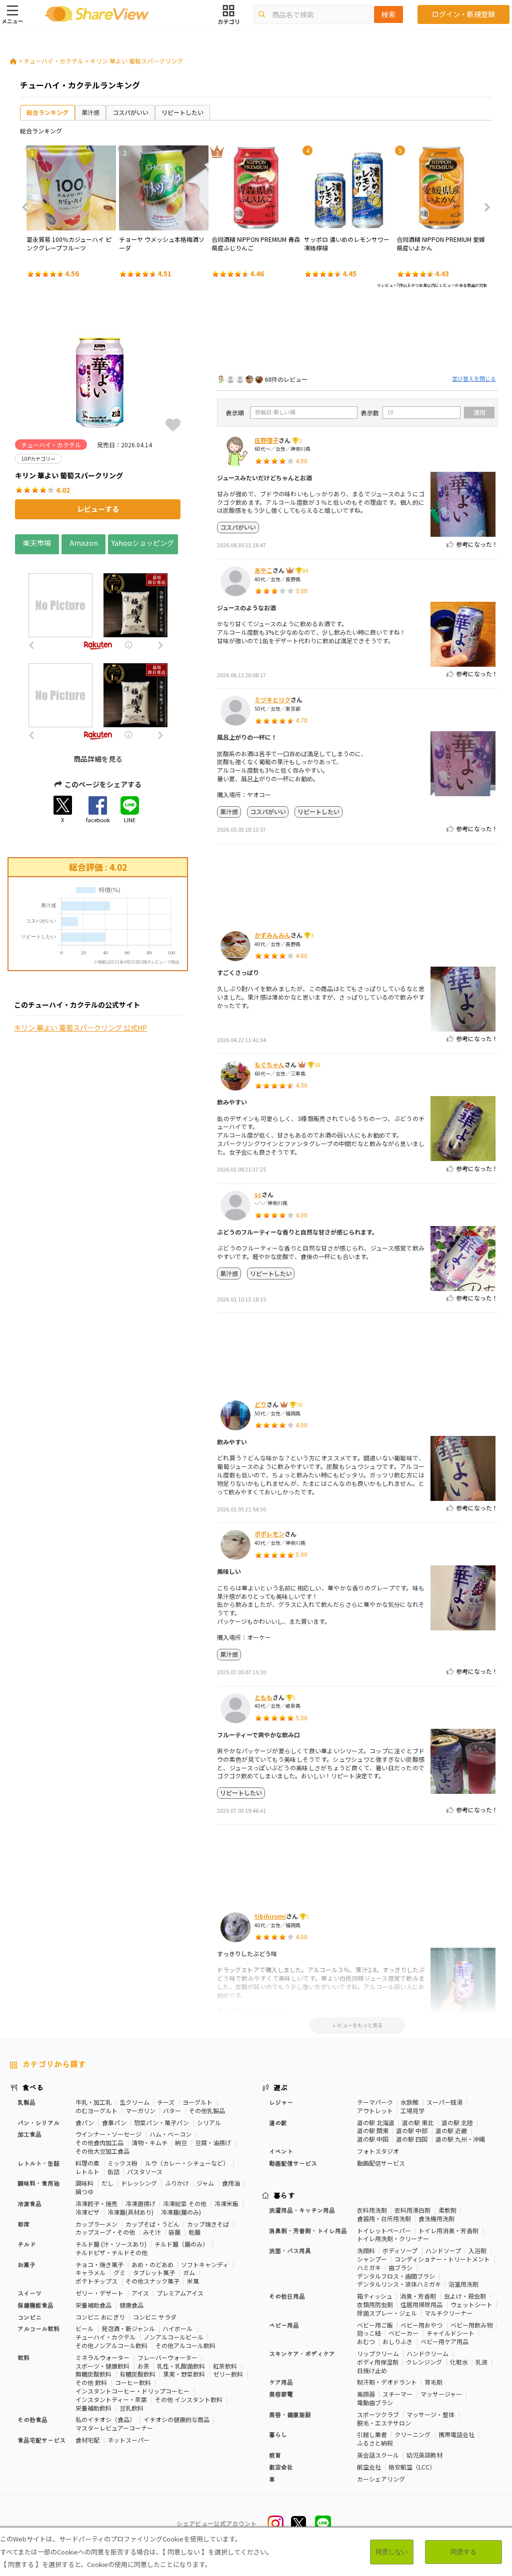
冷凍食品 (29, 2203)
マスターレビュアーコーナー (114, 2428)
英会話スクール (378, 2455)
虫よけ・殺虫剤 (465, 2296)
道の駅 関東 (373, 2130)
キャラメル (90, 2272)
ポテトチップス (96, 2281)
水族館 (409, 2102)
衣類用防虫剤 (375, 2304)
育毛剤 (433, 2382)
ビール (84, 2328)
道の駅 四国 (412, 2139)
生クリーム (134, 2102)
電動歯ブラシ (375, 2402)
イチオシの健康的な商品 (176, 2419)
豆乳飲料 (131, 2408)
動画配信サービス (381, 2163)
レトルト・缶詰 (38, 2163)
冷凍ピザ (87, 2212)
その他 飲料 (91, 2382)
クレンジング (424, 2362)
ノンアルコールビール (173, 2337)
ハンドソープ (443, 2250)
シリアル (209, 2122)
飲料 (23, 2357)
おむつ (366, 2341)
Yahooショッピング (143, 542)
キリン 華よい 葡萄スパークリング (136, 61)
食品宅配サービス (41, 2440)
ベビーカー (403, 2333)
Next (484, 207)
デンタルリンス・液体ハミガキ (399, 2284)
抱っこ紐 (369, 2333)
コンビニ (29, 2317)
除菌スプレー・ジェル (387, 2313)
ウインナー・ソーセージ (108, 2134)
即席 (23, 2224)
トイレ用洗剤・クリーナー (393, 2238)
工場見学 (412, 2110)
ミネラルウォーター (102, 2357)
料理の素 (87, 2163)
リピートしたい (182, 112)
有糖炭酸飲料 (137, 2374)
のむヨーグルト (96, 2110)
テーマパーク (375, 2102)
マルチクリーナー (448, 2313)
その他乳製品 (207, 2110)
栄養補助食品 (93, 2305)
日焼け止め (372, 2370)
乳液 (481, 2362)
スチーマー (397, 2394)
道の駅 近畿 (451, 2130)
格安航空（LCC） (412, 2467)
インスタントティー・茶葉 (111, 2399)
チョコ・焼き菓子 (99, 2264)
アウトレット (375, 2110)
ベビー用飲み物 (471, 2325)
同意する (463, 2552)
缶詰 (113, 2171)
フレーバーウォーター (167, 2357)
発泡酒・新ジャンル (128, 2328)
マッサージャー (441, 2394)
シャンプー (372, 2259)
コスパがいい (130, 112)
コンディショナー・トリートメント (442, 2259)
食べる (33, 2087)
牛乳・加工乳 (93, 2102)
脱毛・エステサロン (384, 2423)
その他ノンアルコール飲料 (111, 2345)
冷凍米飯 (226, 2203)
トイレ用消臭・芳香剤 (448, 2230)
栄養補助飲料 (93, 2408)
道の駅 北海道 (376, 2122)
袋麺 (174, 2232)
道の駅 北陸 (457, 2122)
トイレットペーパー (384, 2230)
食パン (85, 2122)
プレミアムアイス (180, 2293)
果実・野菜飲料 (184, 2374)
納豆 (181, 2142)
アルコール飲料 (38, 2328)
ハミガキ (369, 2267)
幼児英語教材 (424, 2455)
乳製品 (26, 2102)
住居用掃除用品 (421, 2304)
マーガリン (140, 2110)
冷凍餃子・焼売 (96, 2203)
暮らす (284, 2195)
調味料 (84, 2183)
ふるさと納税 (375, 2443)
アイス (140, 2293)
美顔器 (366, 2394)
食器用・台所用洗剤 (384, 2218)
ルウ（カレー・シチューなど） (187, 2163)
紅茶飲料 (225, 2366)
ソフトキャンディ (205, 2264)
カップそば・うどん (152, 2224)
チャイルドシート (450, 2333)
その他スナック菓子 (152, 2281)
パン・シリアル (38, 2122)
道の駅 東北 (418, 2122)
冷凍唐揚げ (140, 2203)
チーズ (166, 2102)
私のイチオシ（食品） (105, 2419)
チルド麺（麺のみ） (181, 2244)
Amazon (84, 542)
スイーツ (29, 2293)
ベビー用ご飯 (375, 2325)
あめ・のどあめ (152, 2264)
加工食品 (29, 2134)
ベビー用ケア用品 (444, 2341)
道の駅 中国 (373, 2139)
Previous (28, 207)
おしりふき (397, 2341)
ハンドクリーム (427, 2353)
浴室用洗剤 (463, 2284)
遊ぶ (281, 2087)
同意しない (392, 2552)
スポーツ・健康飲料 (102, 2366)
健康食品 (131, 2305)
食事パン (114, 2122)
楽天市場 (37, 542)
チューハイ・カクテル (53, 61)
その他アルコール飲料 (185, 2345)
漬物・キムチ (149, 2142)
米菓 (193, 2281)
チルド (26, 2244)
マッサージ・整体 (430, 2414)
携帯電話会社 (456, 2434)
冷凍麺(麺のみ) (181, 2212)
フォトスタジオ (378, 2151)
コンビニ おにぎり (100, 2317)
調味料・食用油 (38, 2183)
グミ (119, 2272)
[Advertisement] (357, 334)
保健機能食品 (35, 2305)
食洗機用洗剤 (436, 2218)
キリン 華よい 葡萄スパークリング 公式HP (80, 1028)
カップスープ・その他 (105, 2232)
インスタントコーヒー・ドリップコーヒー (132, 2391)
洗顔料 (366, 2250)
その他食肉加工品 (99, 2142)
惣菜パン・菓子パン (161, 2122)
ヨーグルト (197, 2102)
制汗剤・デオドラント (387, 2382)
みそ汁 (152, 2232)
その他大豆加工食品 (102, 2151)
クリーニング (412, 2434)
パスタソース (145, 2171)
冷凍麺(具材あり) (130, 2212)
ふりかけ (177, 2183)
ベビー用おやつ (421, 2325)
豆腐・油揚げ (213, 2142)
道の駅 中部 (412, 2130)
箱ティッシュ (375, 2296)
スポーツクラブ (378, 2414)
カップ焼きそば (208, 2224)
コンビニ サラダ (155, 2317)
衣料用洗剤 (372, 2210)
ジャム (205, 2183)
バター (172, 2110)
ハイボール (177, 2328)
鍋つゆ (84, 2191)
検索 (388, 14)
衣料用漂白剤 (412, 2210)
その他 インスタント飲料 (189, 2399)
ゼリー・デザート (99, 2293)
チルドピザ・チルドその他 (111, 2252)
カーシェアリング (381, 2479)
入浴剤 (477, 2250)
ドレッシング (139, 2183)
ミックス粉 (122, 2163)
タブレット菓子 (154, 2272)
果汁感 (90, 112)
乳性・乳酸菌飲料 (181, 2366)
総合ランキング (47, 112)
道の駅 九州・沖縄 (460, 2139)
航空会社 (369, 2467)
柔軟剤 (447, 2210)
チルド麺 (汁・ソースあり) (111, 2244)
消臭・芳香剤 (418, 2296)
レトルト (87, 2171)
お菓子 (26, 2264)
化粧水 (459, 2362)
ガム (189, 2272)
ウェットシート (471, 2304)
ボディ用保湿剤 (378, 2362)
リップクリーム (378, 2353)
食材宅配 (87, 2440)
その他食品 (32, 2419)
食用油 (231, 2183)
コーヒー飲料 (133, 2382)
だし (107, 2183)
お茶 (143, 2366)
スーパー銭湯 (444, 2102)
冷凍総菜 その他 (185, 2203)
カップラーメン (96, 2224)
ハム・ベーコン (170, 2134)
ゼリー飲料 (228, 2374)
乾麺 (194, 2232)
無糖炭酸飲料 (93, 2374)
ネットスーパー (128, 2440)
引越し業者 (372, 2434)
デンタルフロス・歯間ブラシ (396, 2276)
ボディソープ (400, 2250)
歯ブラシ (400, 2267)
